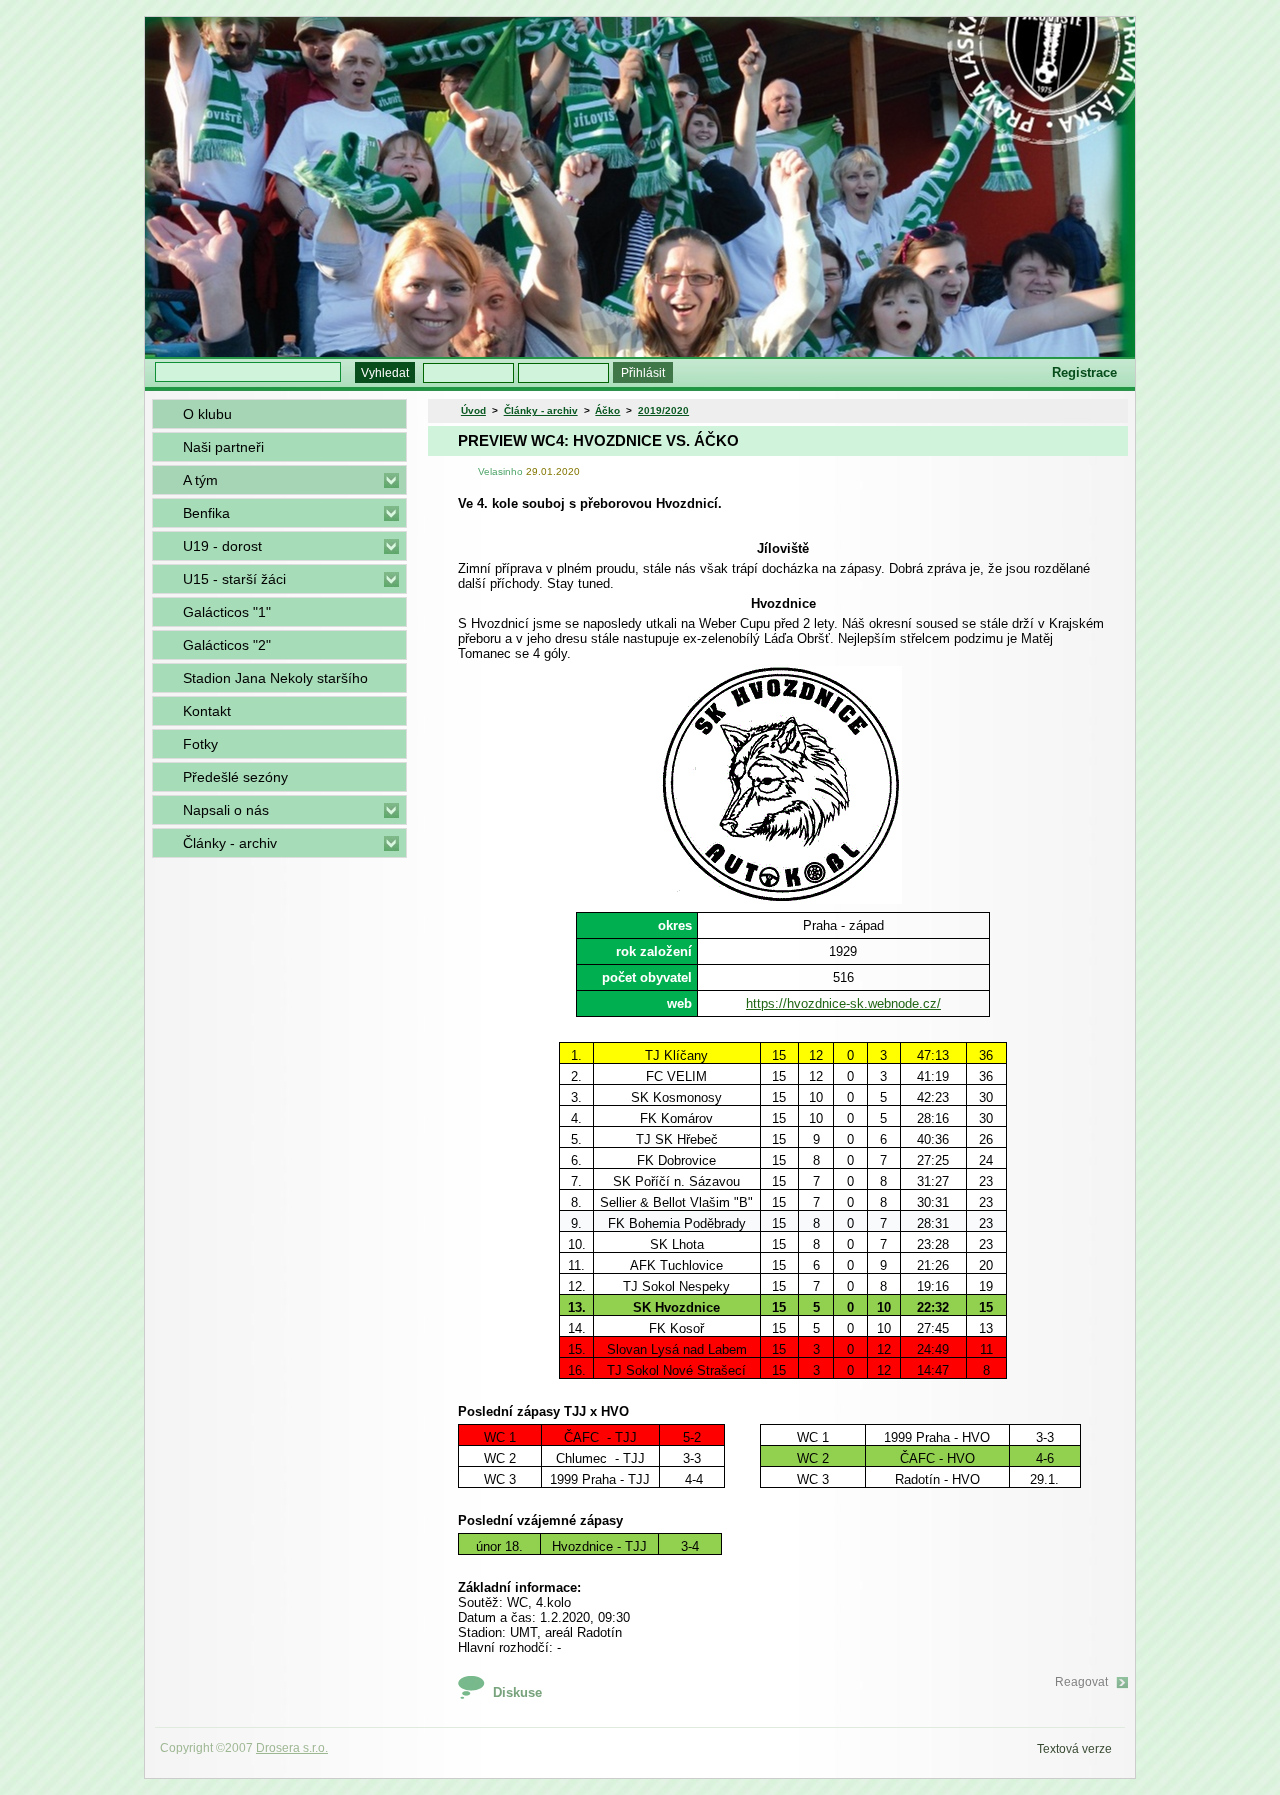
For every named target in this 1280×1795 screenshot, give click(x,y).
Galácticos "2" (227, 645)
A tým (200, 480)
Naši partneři (223, 447)
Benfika (206, 513)
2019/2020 (663, 410)
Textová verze (1074, 1749)
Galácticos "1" (227, 612)
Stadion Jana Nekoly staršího (275, 678)
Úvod (473, 410)
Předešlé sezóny (235, 777)
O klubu (207, 414)
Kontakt (207, 711)
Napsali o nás (226, 810)
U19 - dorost (222, 546)
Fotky (200, 744)
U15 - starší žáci (234, 579)
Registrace (1084, 372)
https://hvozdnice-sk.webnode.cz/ (843, 1003)
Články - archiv (230, 843)
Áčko (607, 410)
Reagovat (1081, 1682)
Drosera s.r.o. (292, 1748)
